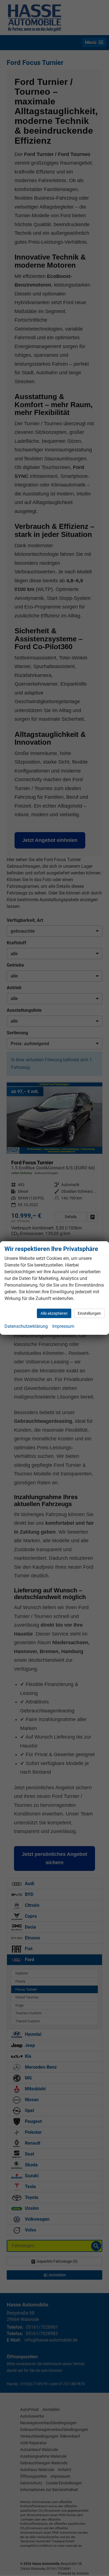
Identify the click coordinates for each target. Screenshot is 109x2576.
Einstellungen (89, 1313)
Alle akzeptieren (54, 1313)
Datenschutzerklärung (26, 1326)
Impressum (63, 1326)
